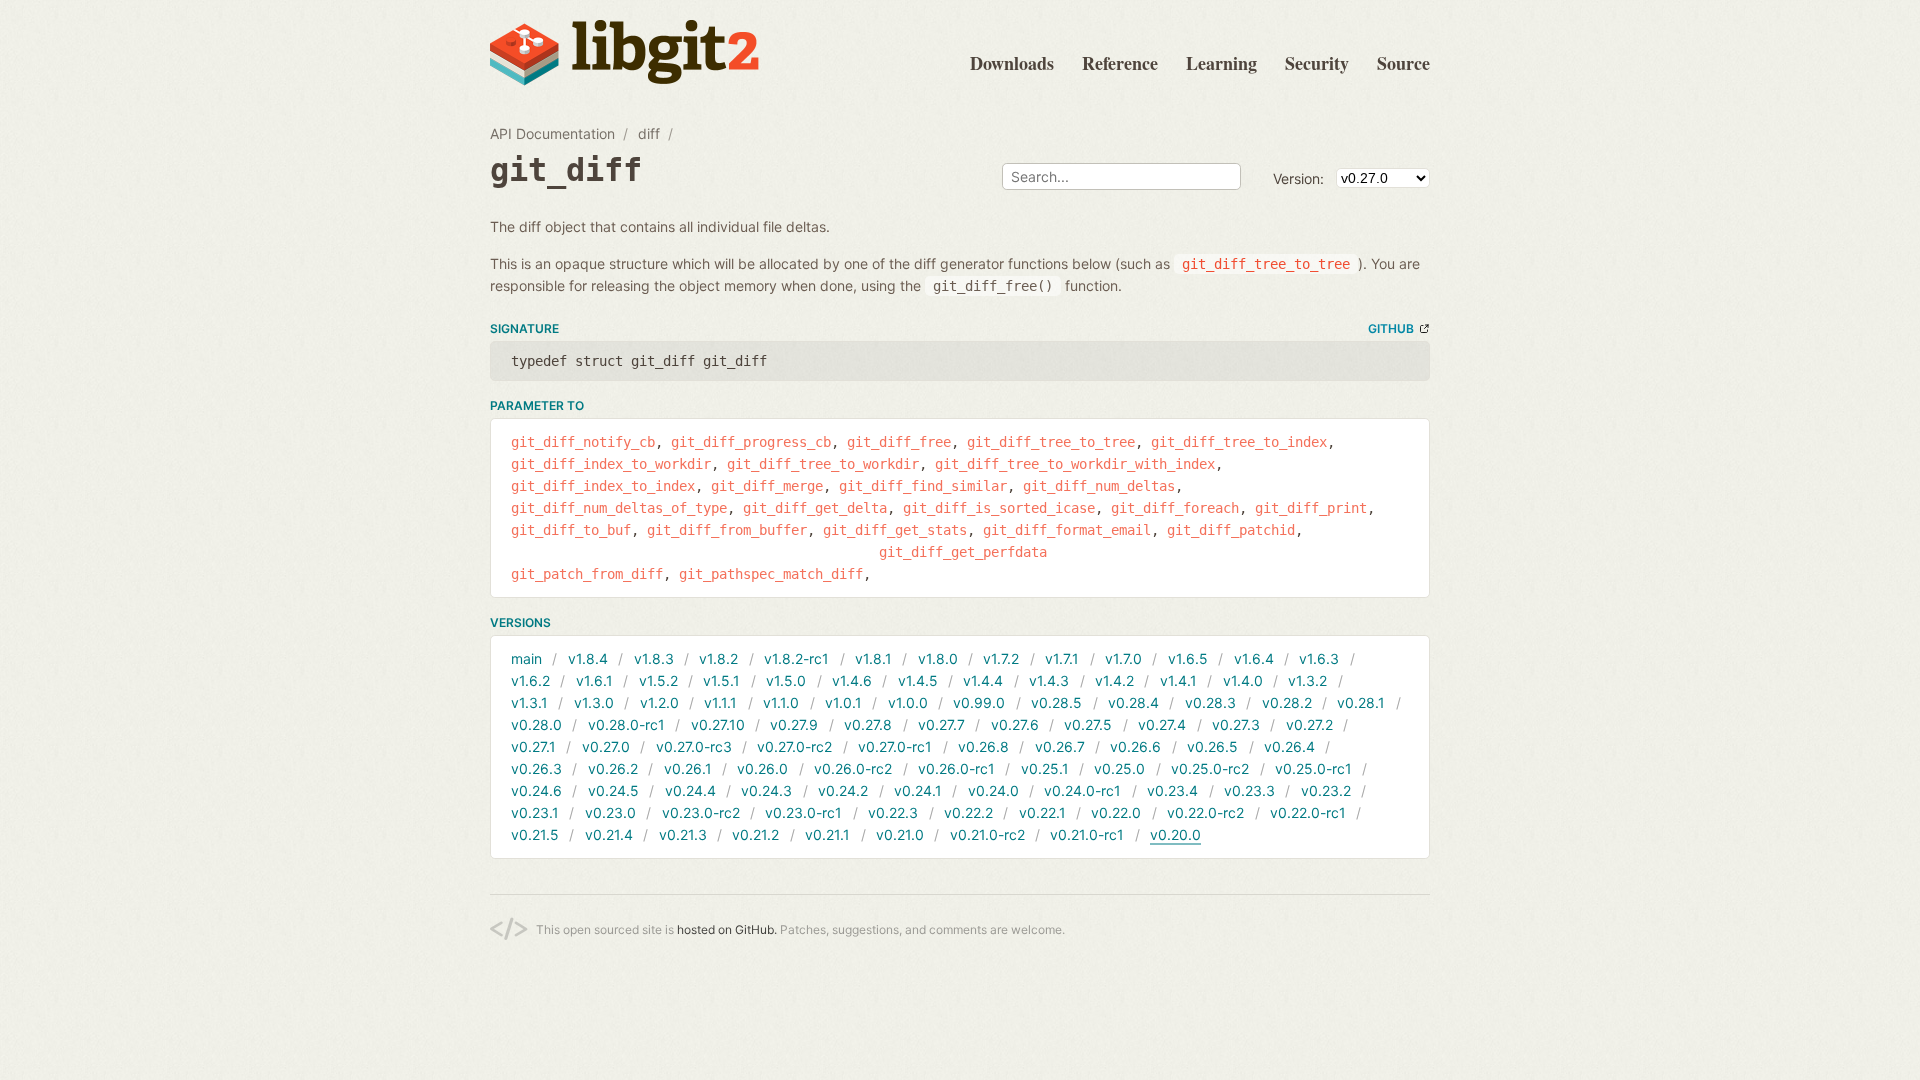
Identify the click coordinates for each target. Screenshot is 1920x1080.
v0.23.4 (1172, 790)
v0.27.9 (794, 724)
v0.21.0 (900, 834)
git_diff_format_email (1067, 530)
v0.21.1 (827, 834)
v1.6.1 (594, 680)
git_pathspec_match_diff (771, 574)
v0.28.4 (1133, 702)
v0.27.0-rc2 (794, 746)
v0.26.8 (983, 746)
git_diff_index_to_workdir (611, 464)
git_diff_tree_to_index (1239, 442)
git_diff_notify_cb (583, 442)
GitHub (1391, 328)
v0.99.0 (979, 702)
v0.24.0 (993, 790)
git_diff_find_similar (923, 486)
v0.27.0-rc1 (895, 746)
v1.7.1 (1062, 658)
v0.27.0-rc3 (694, 746)
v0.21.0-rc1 (1087, 834)
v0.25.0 (1119, 768)
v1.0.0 (908, 702)
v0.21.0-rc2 (987, 834)
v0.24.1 (918, 790)
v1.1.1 (720, 702)
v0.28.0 (536, 724)
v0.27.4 (1162, 724)
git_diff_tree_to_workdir (823, 464)
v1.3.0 (594, 702)
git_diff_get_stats (895, 530)
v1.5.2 (658, 680)
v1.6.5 (1188, 658)
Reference (1120, 63)
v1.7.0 (1123, 658)
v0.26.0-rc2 (853, 768)
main (526, 658)
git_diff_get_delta (815, 508)
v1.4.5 (918, 680)
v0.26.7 (1060, 746)
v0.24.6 (536, 790)
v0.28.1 (1361, 702)
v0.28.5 (1056, 702)
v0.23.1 (535, 812)
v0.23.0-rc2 (701, 812)
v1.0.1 (843, 702)
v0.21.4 (609, 834)
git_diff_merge (767, 486)
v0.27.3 (1236, 724)
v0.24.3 (766, 790)
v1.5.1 (721, 680)
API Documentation (552, 133)
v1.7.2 (1001, 658)
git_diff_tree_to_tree (1051, 442)
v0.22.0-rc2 (1205, 812)
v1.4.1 (1178, 680)
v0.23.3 (1249, 790)
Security (1317, 63)
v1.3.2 (1307, 680)
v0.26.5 (1212, 746)
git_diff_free (899, 442)
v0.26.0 (762, 768)
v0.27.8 (868, 724)
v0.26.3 (536, 768)
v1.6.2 (530, 680)
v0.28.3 (1210, 702)
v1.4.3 (1049, 680)
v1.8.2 (718, 658)
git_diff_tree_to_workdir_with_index (1075, 464)
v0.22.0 (1116, 812)
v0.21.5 (535, 834)
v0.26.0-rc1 (956, 768)
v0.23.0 (610, 812)
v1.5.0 (786, 680)
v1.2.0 (659, 702)
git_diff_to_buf (571, 530)
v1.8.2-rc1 (796, 658)
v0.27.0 (606, 746)
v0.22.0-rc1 (1308, 812)
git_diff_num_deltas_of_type (619, 508)
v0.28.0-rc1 (626, 724)
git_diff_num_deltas (1099, 486)
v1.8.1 (873, 658)
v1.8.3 (654, 658)
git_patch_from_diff (587, 574)
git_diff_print (1311, 508)
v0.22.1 (1042, 812)
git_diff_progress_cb (751, 442)
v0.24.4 (690, 790)
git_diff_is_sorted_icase (999, 508)
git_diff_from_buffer (727, 530)
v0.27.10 (718, 724)
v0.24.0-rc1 (1082, 790)
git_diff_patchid (1231, 530)
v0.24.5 (613, 790)
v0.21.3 (683, 834)
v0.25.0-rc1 (1313, 768)
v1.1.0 (781, 702)
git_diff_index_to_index (603, 486)
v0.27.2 (1309, 724)
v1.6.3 (1319, 658)
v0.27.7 (941, 724)
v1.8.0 (938, 658)
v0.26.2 (613, 768)
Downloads (1012, 63)
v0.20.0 (1175, 834)
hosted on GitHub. (727, 929)
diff (649, 133)
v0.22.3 (893, 812)
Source (1403, 63)
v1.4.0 (1243, 680)
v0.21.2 (755, 834)
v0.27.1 (533, 746)
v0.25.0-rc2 (1210, 768)
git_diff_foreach (1175, 508)
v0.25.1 (1045, 768)
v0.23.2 (1326, 790)
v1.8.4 (588, 658)
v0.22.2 (968, 812)
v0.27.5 (1088, 724)
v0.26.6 (1135, 746)
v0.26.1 (688, 768)
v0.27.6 (1015, 724)
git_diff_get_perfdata (963, 552)
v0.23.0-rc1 (803, 812)
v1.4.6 (852, 680)
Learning (1221, 63)
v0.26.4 (1289, 746)
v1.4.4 (983, 680)
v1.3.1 (529, 702)
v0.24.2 (843, 790)
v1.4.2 (1114, 680)
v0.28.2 (1287, 702)
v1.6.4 (1254, 658)
